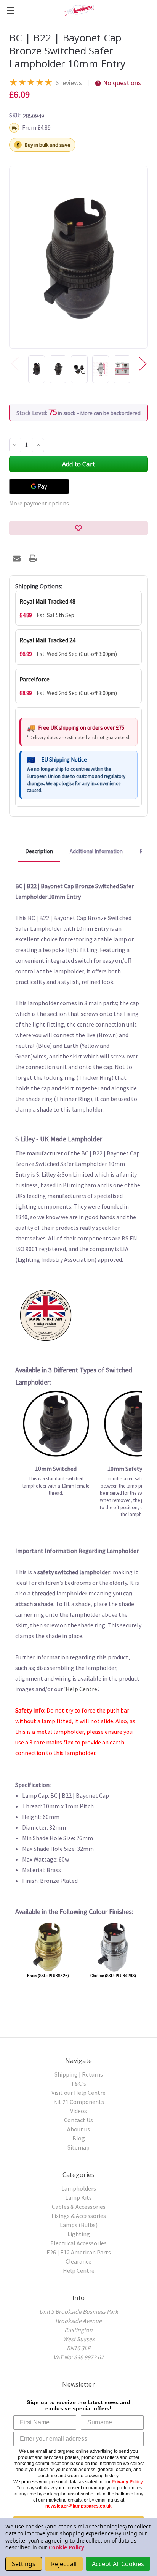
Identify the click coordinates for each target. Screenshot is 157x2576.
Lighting (79, 2234)
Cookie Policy (66, 2547)
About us (78, 2129)
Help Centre (81, 1689)
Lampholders (79, 2188)
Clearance (78, 2261)
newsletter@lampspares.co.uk (78, 2506)
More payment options (39, 503)
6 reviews (69, 83)
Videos (78, 2111)
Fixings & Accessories (79, 2216)
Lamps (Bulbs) (79, 2225)
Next (143, 364)
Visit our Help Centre (78, 2093)
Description (39, 851)
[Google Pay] (39, 486)
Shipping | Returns (79, 2074)
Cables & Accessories (79, 2207)
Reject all (64, 2564)
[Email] (17, 558)
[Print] (33, 558)
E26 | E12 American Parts (79, 2252)
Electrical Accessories (78, 2243)
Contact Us (78, 2120)
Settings (24, 2564)
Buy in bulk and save (48, 145)
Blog (79, 2138)
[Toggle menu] (10, 10)
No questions (122, 83)
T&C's (78, 2083)
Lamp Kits (78, 2197)
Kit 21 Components (79, 2102)
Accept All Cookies (118, 2564)
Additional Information (96, 851)
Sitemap (78, 2147)
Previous (14, 364)
